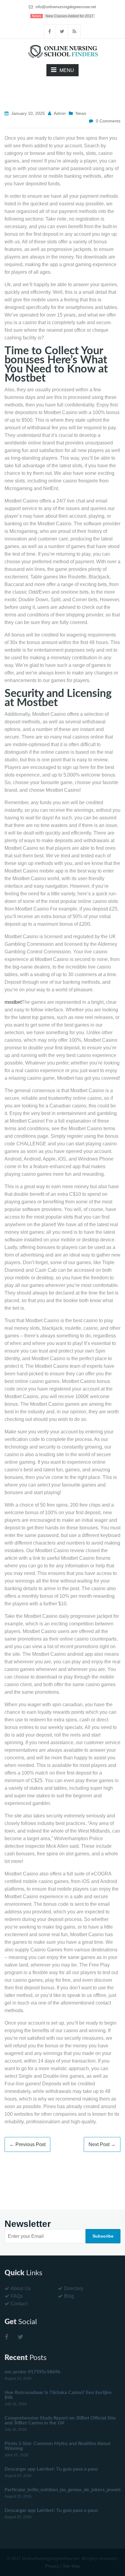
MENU (67, 70)
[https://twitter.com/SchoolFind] (20, 2337)
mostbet (13, 1002)
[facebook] (50, 31)
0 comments (108, 121)
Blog (69, 2296)
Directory (74, 2288)
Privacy (52, 2566)
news (81, 113)
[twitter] (62, 31)
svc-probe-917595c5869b (32, 2372)
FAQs (17, 2296)
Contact (19, 2304)
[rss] (75, 31)
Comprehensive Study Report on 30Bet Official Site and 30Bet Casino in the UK (60, 2420)
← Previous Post (27, 2144)
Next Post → (102, 2144)
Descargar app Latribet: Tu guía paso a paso (51, 2469)
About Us (21, 2288)
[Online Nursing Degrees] (62, 51)
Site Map (71, 2566)
